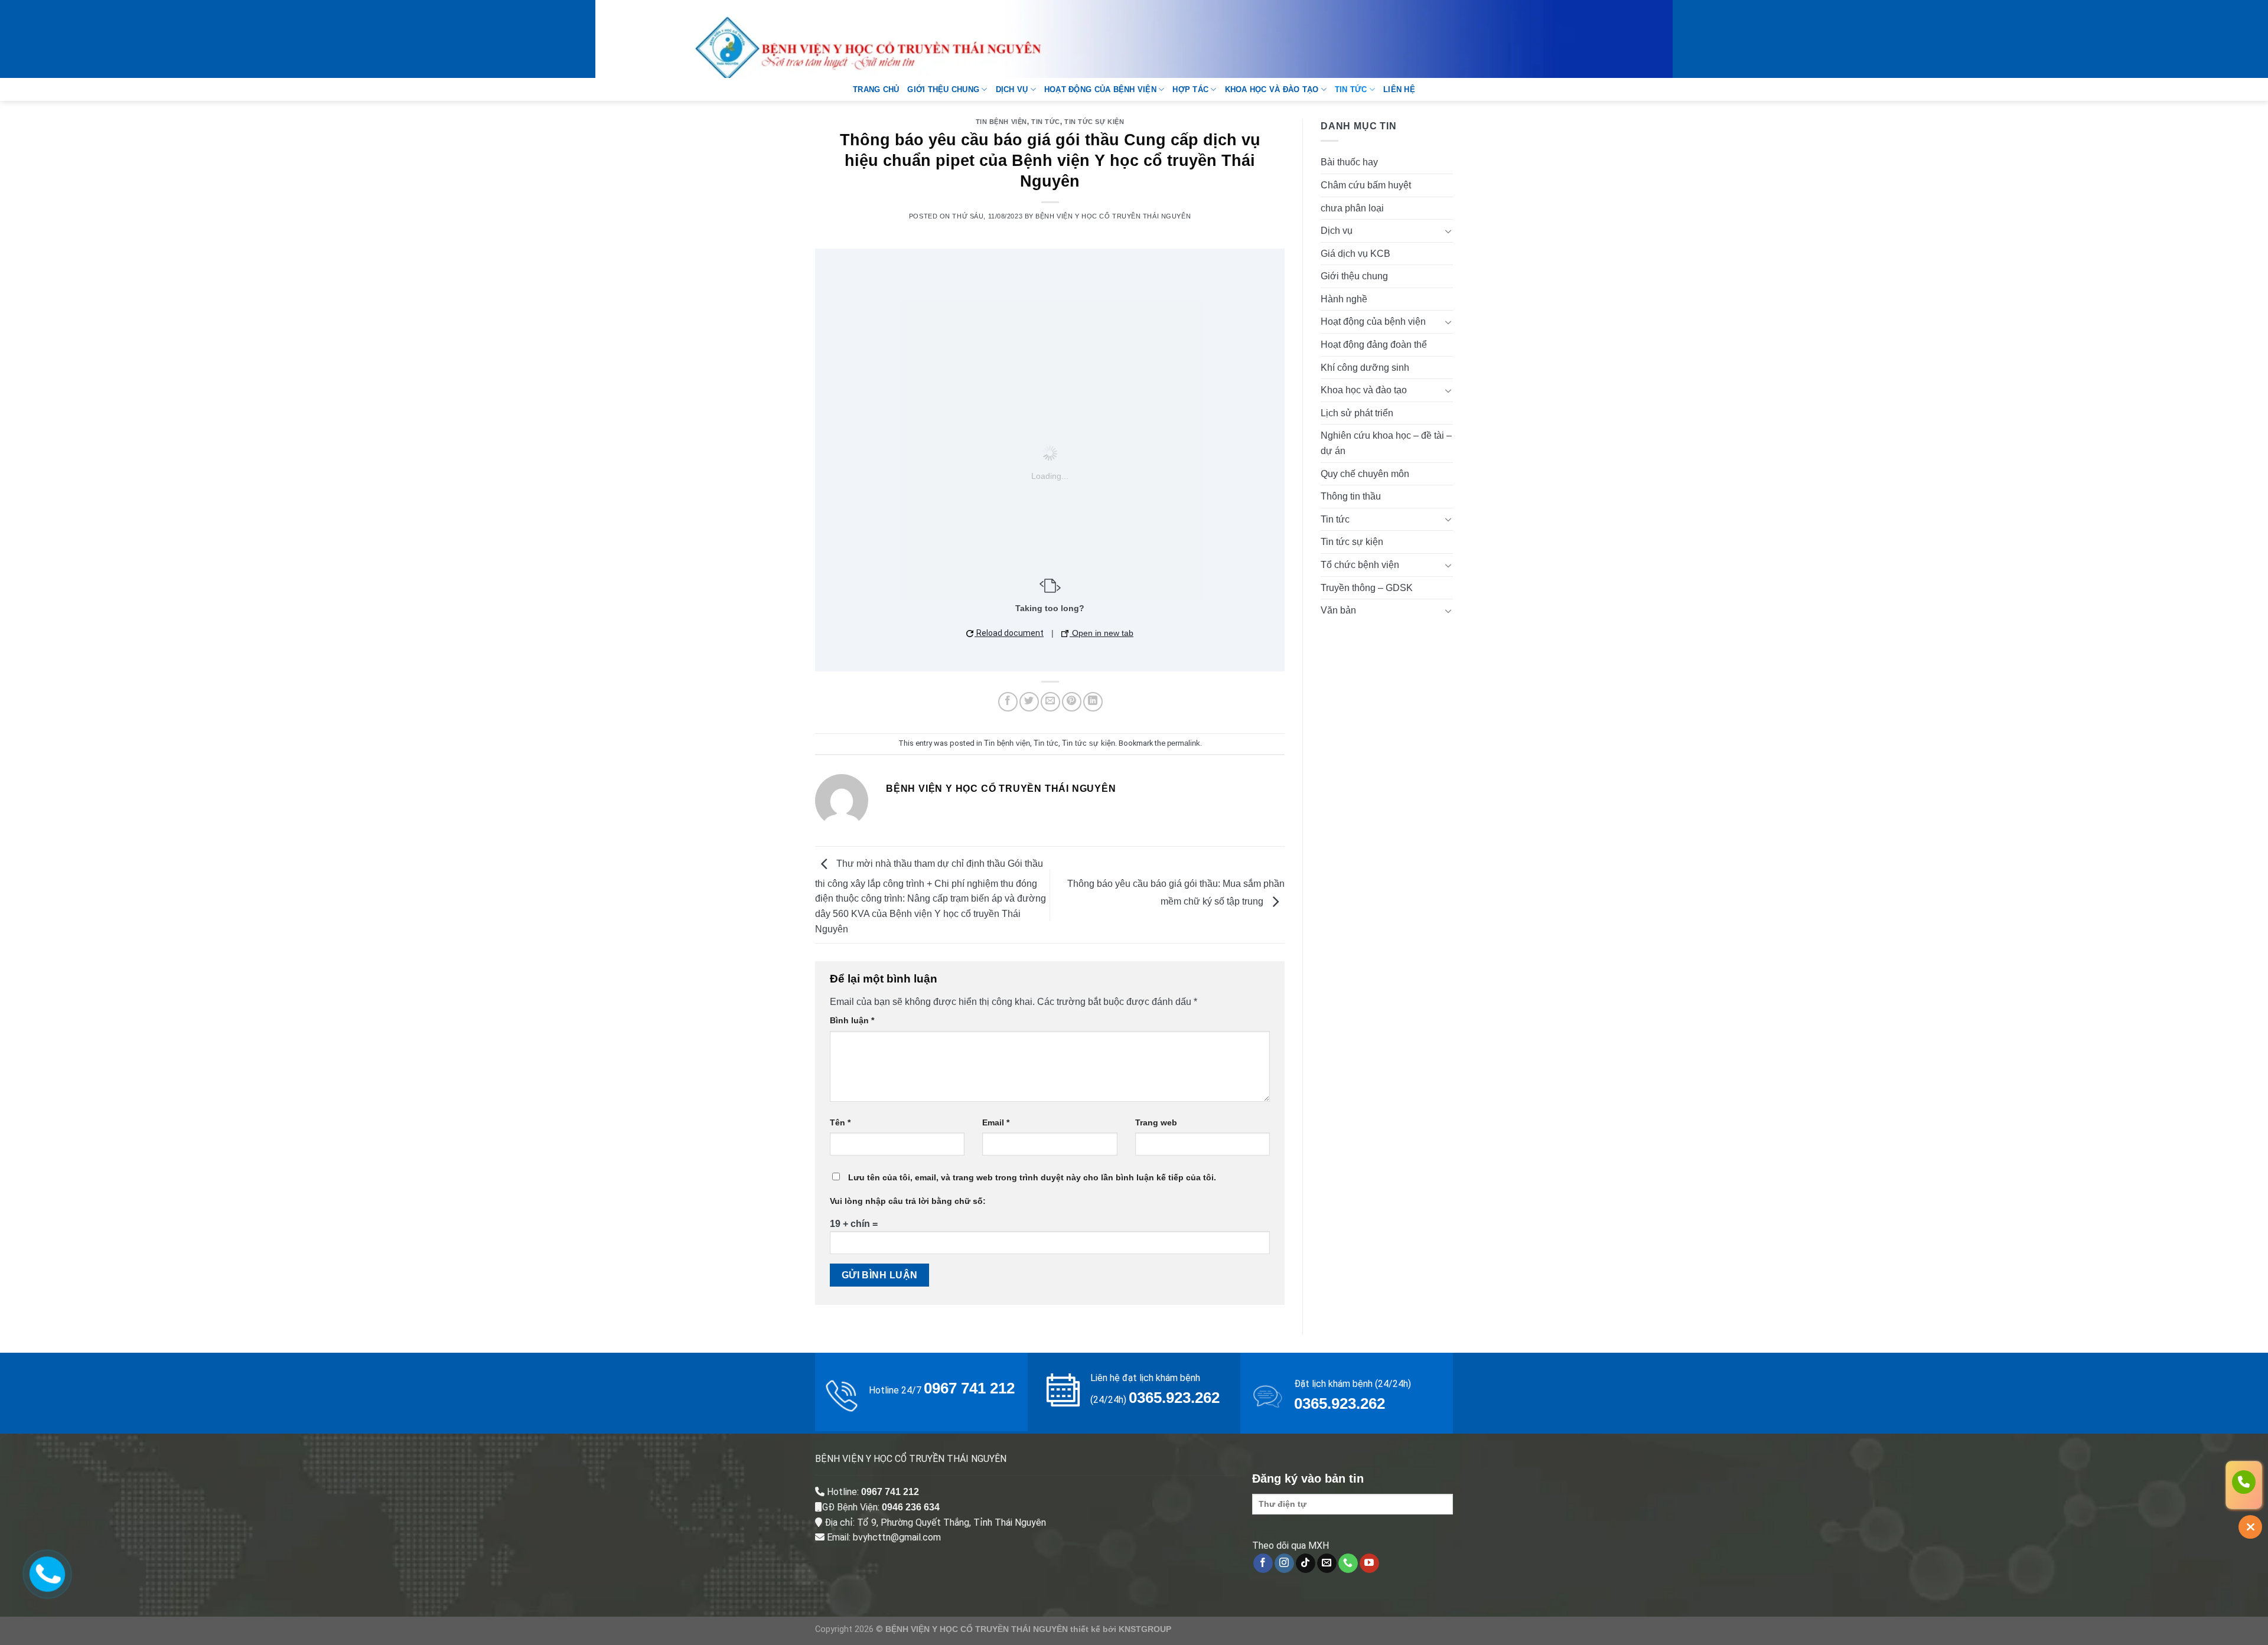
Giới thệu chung (943, 89)
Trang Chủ (876, 89)
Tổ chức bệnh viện (1360, 565)
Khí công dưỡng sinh (1365, 368)
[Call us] (1348, 1564)
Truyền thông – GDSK (1367, 588)
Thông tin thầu (1351, 496)
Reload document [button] (1009, 633)
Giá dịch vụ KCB (1355, 254)
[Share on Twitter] (1029, 702)
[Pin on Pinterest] (1072, 702)
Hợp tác (1190, 89)
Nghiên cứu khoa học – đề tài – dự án (1386, 443)
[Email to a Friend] (1050, 702)
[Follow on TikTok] (1306, 1564)
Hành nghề (1344, 299)
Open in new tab (1102, 633)
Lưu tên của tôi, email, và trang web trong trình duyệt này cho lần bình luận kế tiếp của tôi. (1032, 1177)
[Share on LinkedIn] (1093, 702)
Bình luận (852, 1020)
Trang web (1156, 1122)
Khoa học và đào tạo (1272, 89)
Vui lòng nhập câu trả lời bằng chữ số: (908, 1201)
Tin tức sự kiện (1094, 122)
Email (996, 1122)
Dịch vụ (1012, 89)
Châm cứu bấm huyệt (1366, 185)
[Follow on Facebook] (1263, 1564)
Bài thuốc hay (1349, 162)
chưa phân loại (1352, 208)
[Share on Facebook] (1008, 702)
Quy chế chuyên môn (1365, 474)
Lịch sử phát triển (1357, 413)
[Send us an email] (1327, 1564)
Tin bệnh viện (1001, 122)
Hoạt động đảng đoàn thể (1374, 345)
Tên (840, 1122)
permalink (1184, 743)
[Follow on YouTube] (1369, 1564)
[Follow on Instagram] (1284, 1564)
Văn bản (1338, 610)
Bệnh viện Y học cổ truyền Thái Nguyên (1113, 216)
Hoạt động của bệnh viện (1100, 89)
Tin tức (1351, 89)
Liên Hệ (1399, 89)
